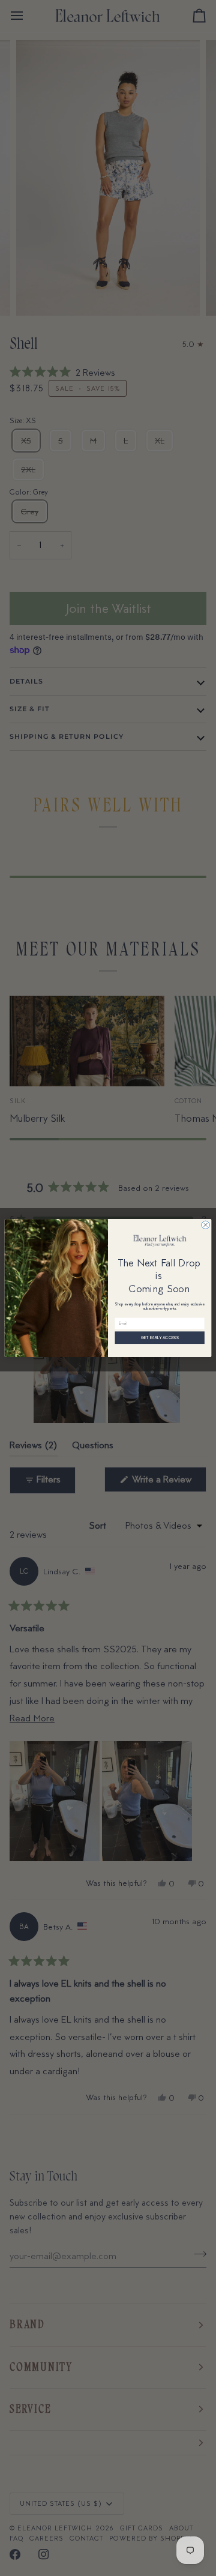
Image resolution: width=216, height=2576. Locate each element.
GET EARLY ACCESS (160, 1338)
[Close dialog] (205, 1225)
